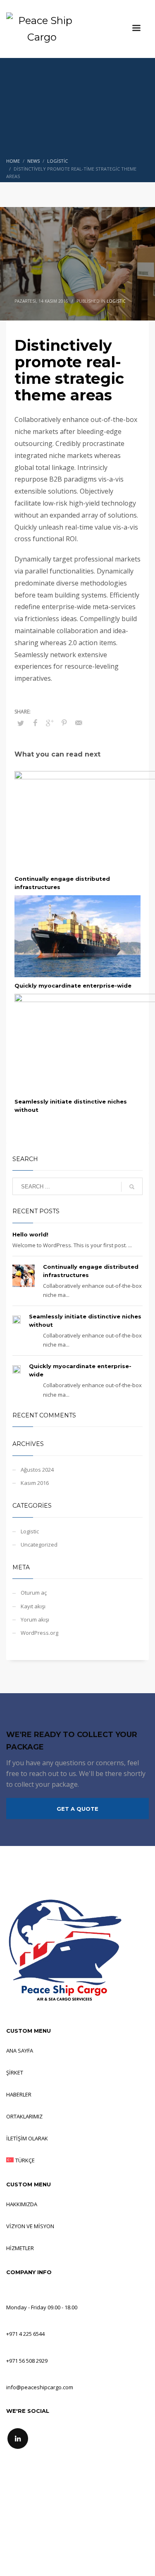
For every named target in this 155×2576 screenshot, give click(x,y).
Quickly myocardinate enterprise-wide (73, 986)
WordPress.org (39, 1633)
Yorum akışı (35, 1619)
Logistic (116, 301)
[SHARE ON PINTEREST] (64, 723)
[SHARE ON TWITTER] (21, 723)
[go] (132, 1187)
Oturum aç (34, 1593)
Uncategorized (39, 1545)
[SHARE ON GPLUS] (50, 723)
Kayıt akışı (33, 1606)
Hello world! (30, 1234)
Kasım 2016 (35, 1483)
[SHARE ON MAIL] (79, 723)
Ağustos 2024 (37, 1470)
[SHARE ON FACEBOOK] (35, 723)
